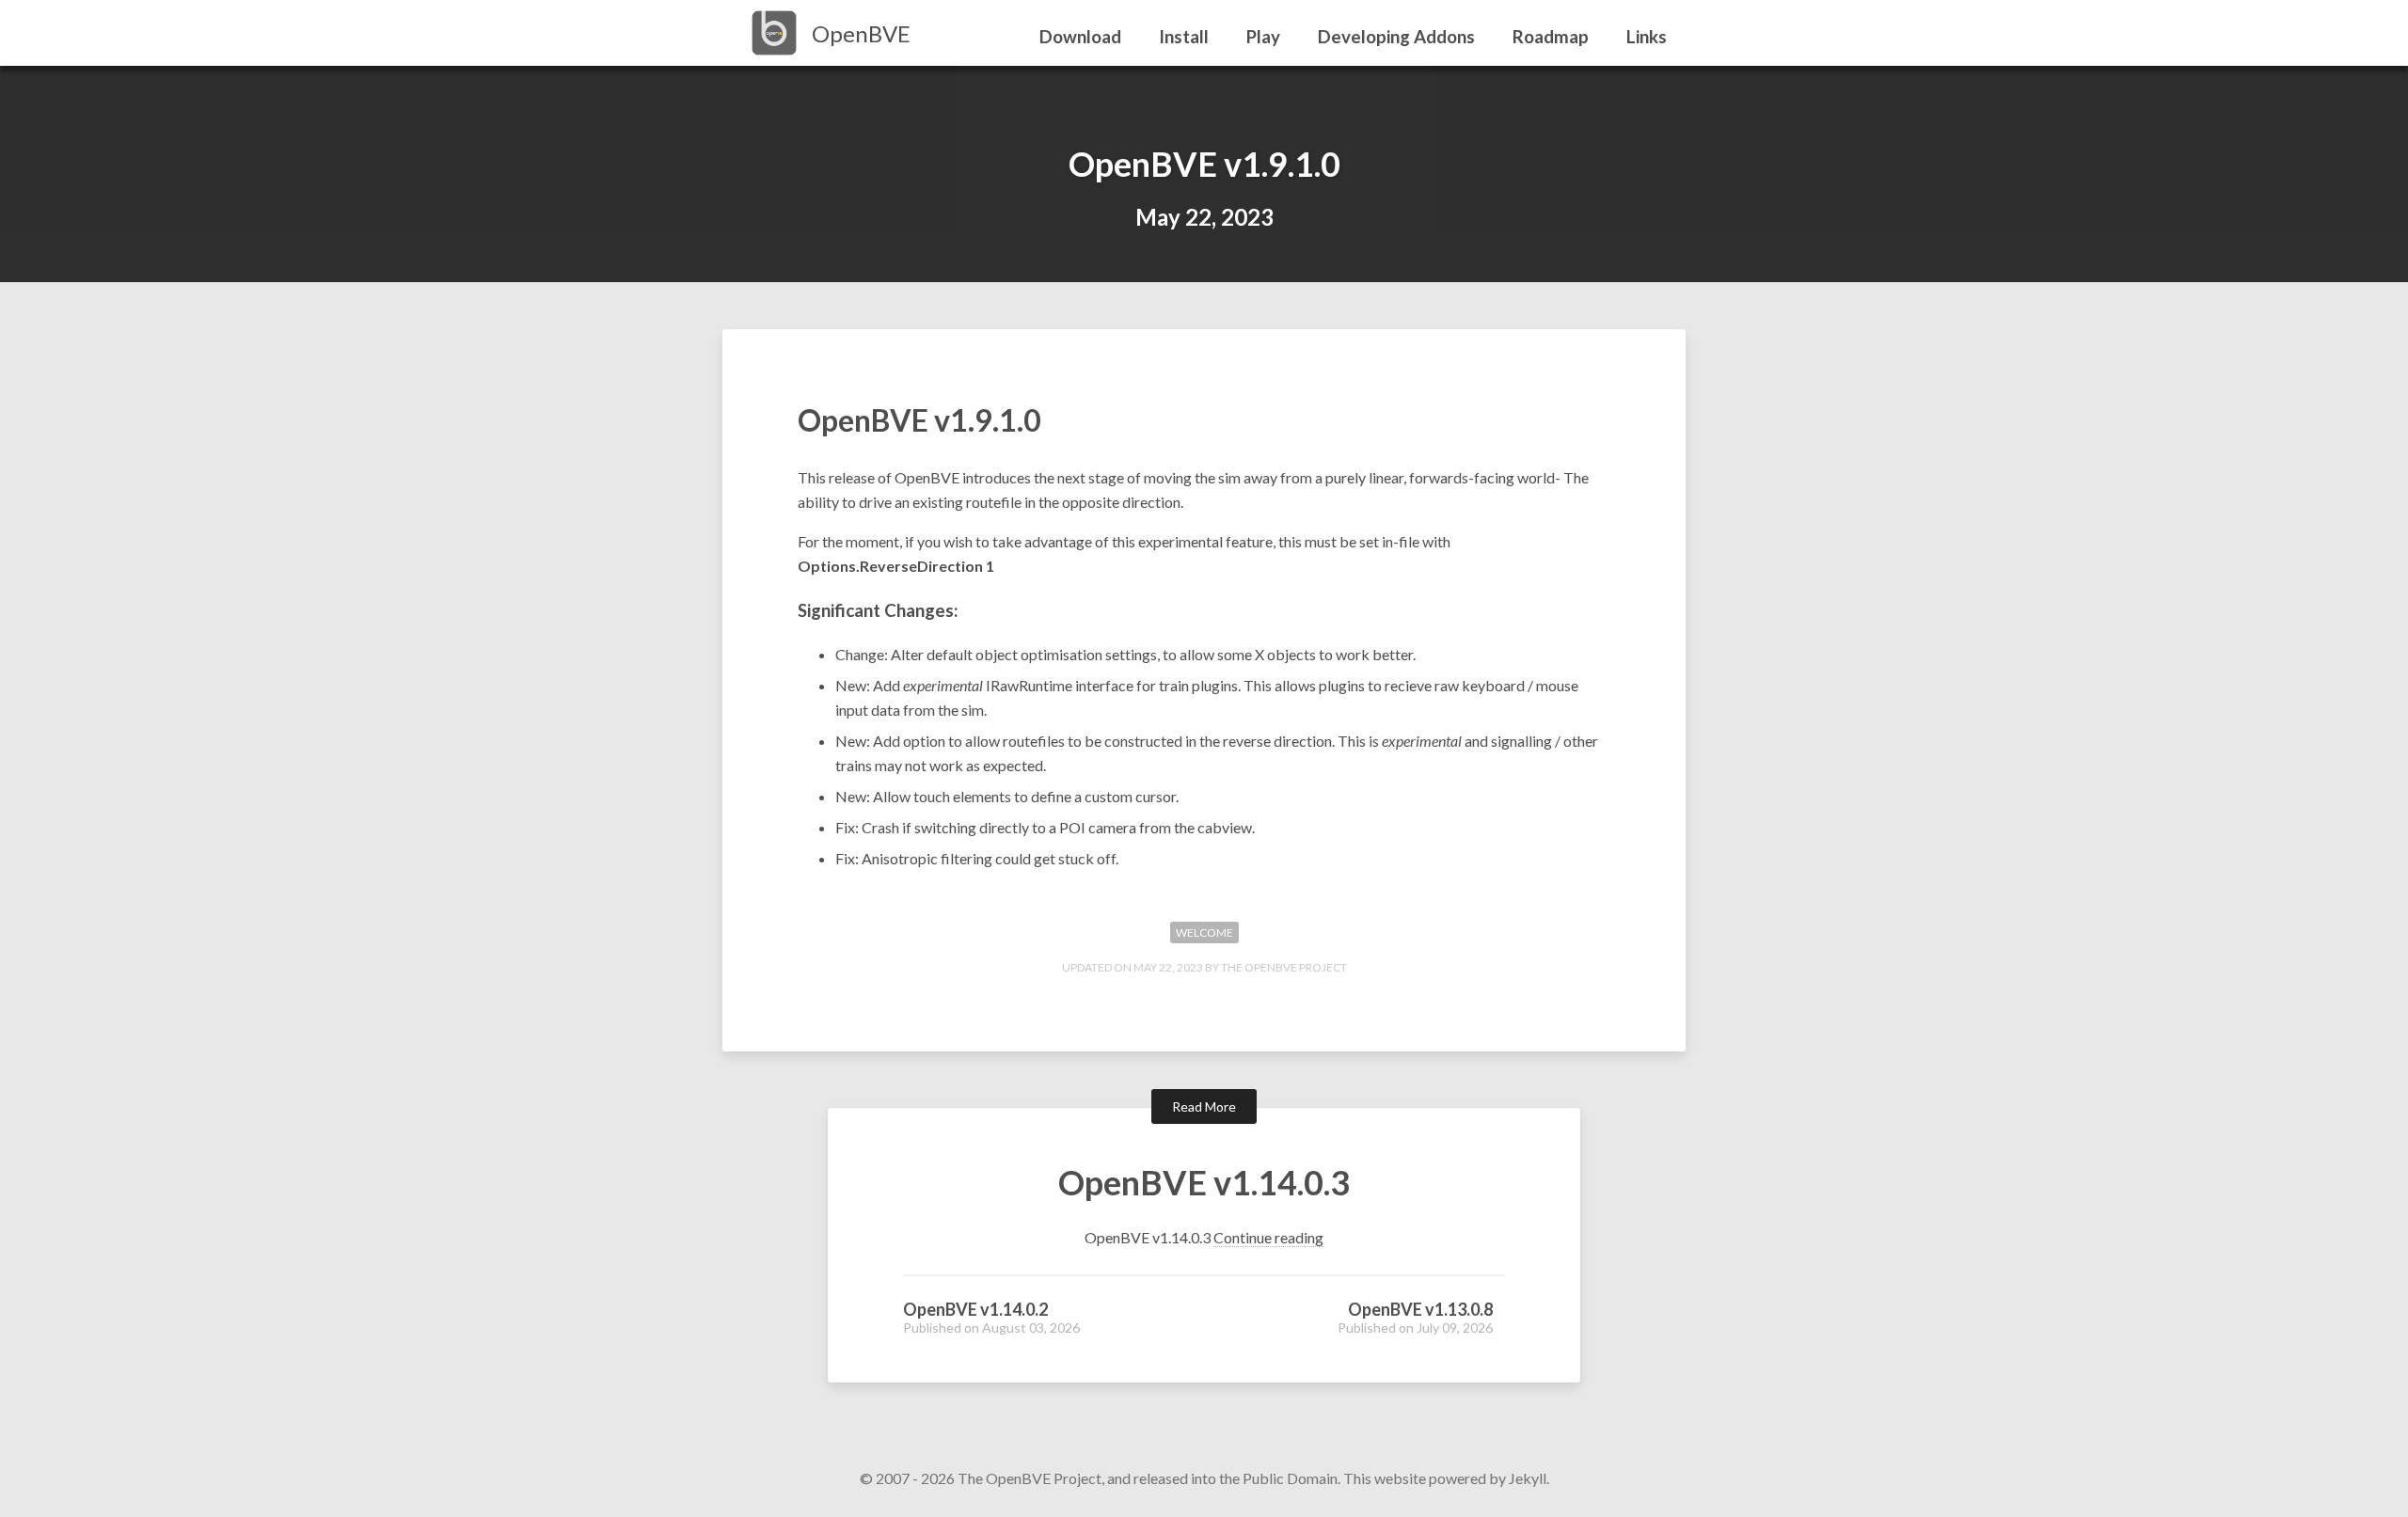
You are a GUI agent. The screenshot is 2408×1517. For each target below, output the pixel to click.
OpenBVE (861, 33)
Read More (1204, 1106)
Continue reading (1268, 1237)
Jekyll (1528, 1478)
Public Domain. (1291, 1478)
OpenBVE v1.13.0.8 (1420, 1309)
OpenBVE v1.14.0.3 (1204, 1182)
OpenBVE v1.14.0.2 (975, 1309)
